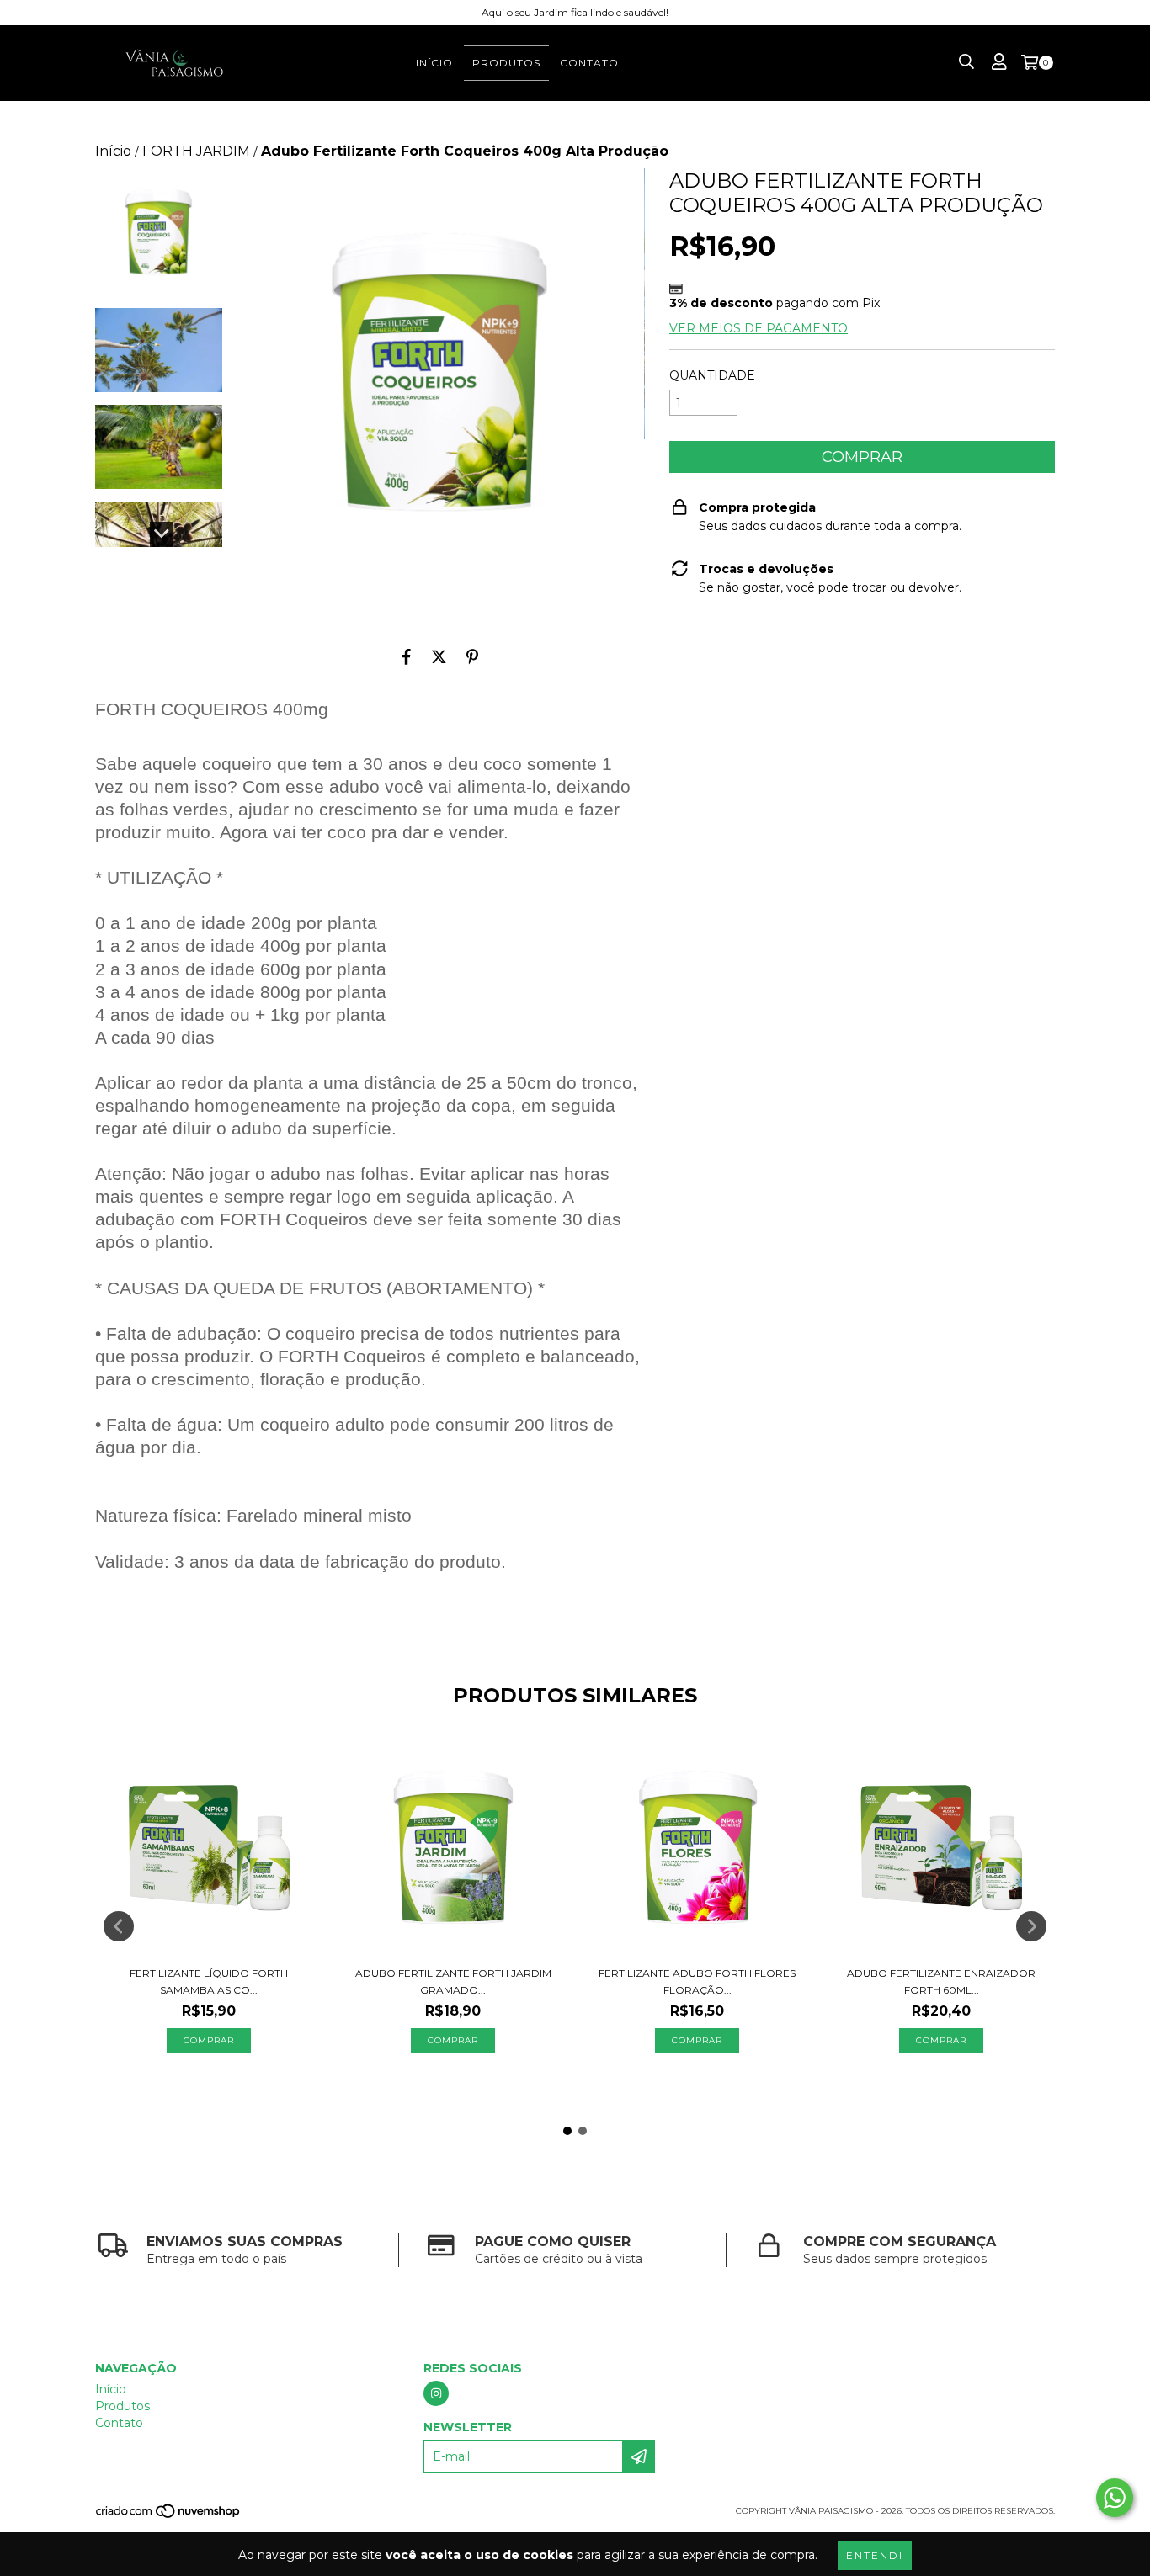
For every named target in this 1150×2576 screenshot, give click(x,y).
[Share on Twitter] (439, 656)
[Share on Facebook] (407, 656)
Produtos (506, 63)
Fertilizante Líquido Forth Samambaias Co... (209, 1981)
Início (434, 63)
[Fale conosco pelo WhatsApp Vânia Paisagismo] (1115, 2498)
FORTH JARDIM (196, 151)
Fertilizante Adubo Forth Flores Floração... (697, 1981)
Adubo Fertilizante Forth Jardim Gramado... (453, 1981)
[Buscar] (966, 62)
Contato (589, 63)
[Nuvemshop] (169, 2517)
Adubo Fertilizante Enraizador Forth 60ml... (941, 1981)
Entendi (875, 2555)
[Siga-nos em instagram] (436, 2393)
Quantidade (712, 375)
